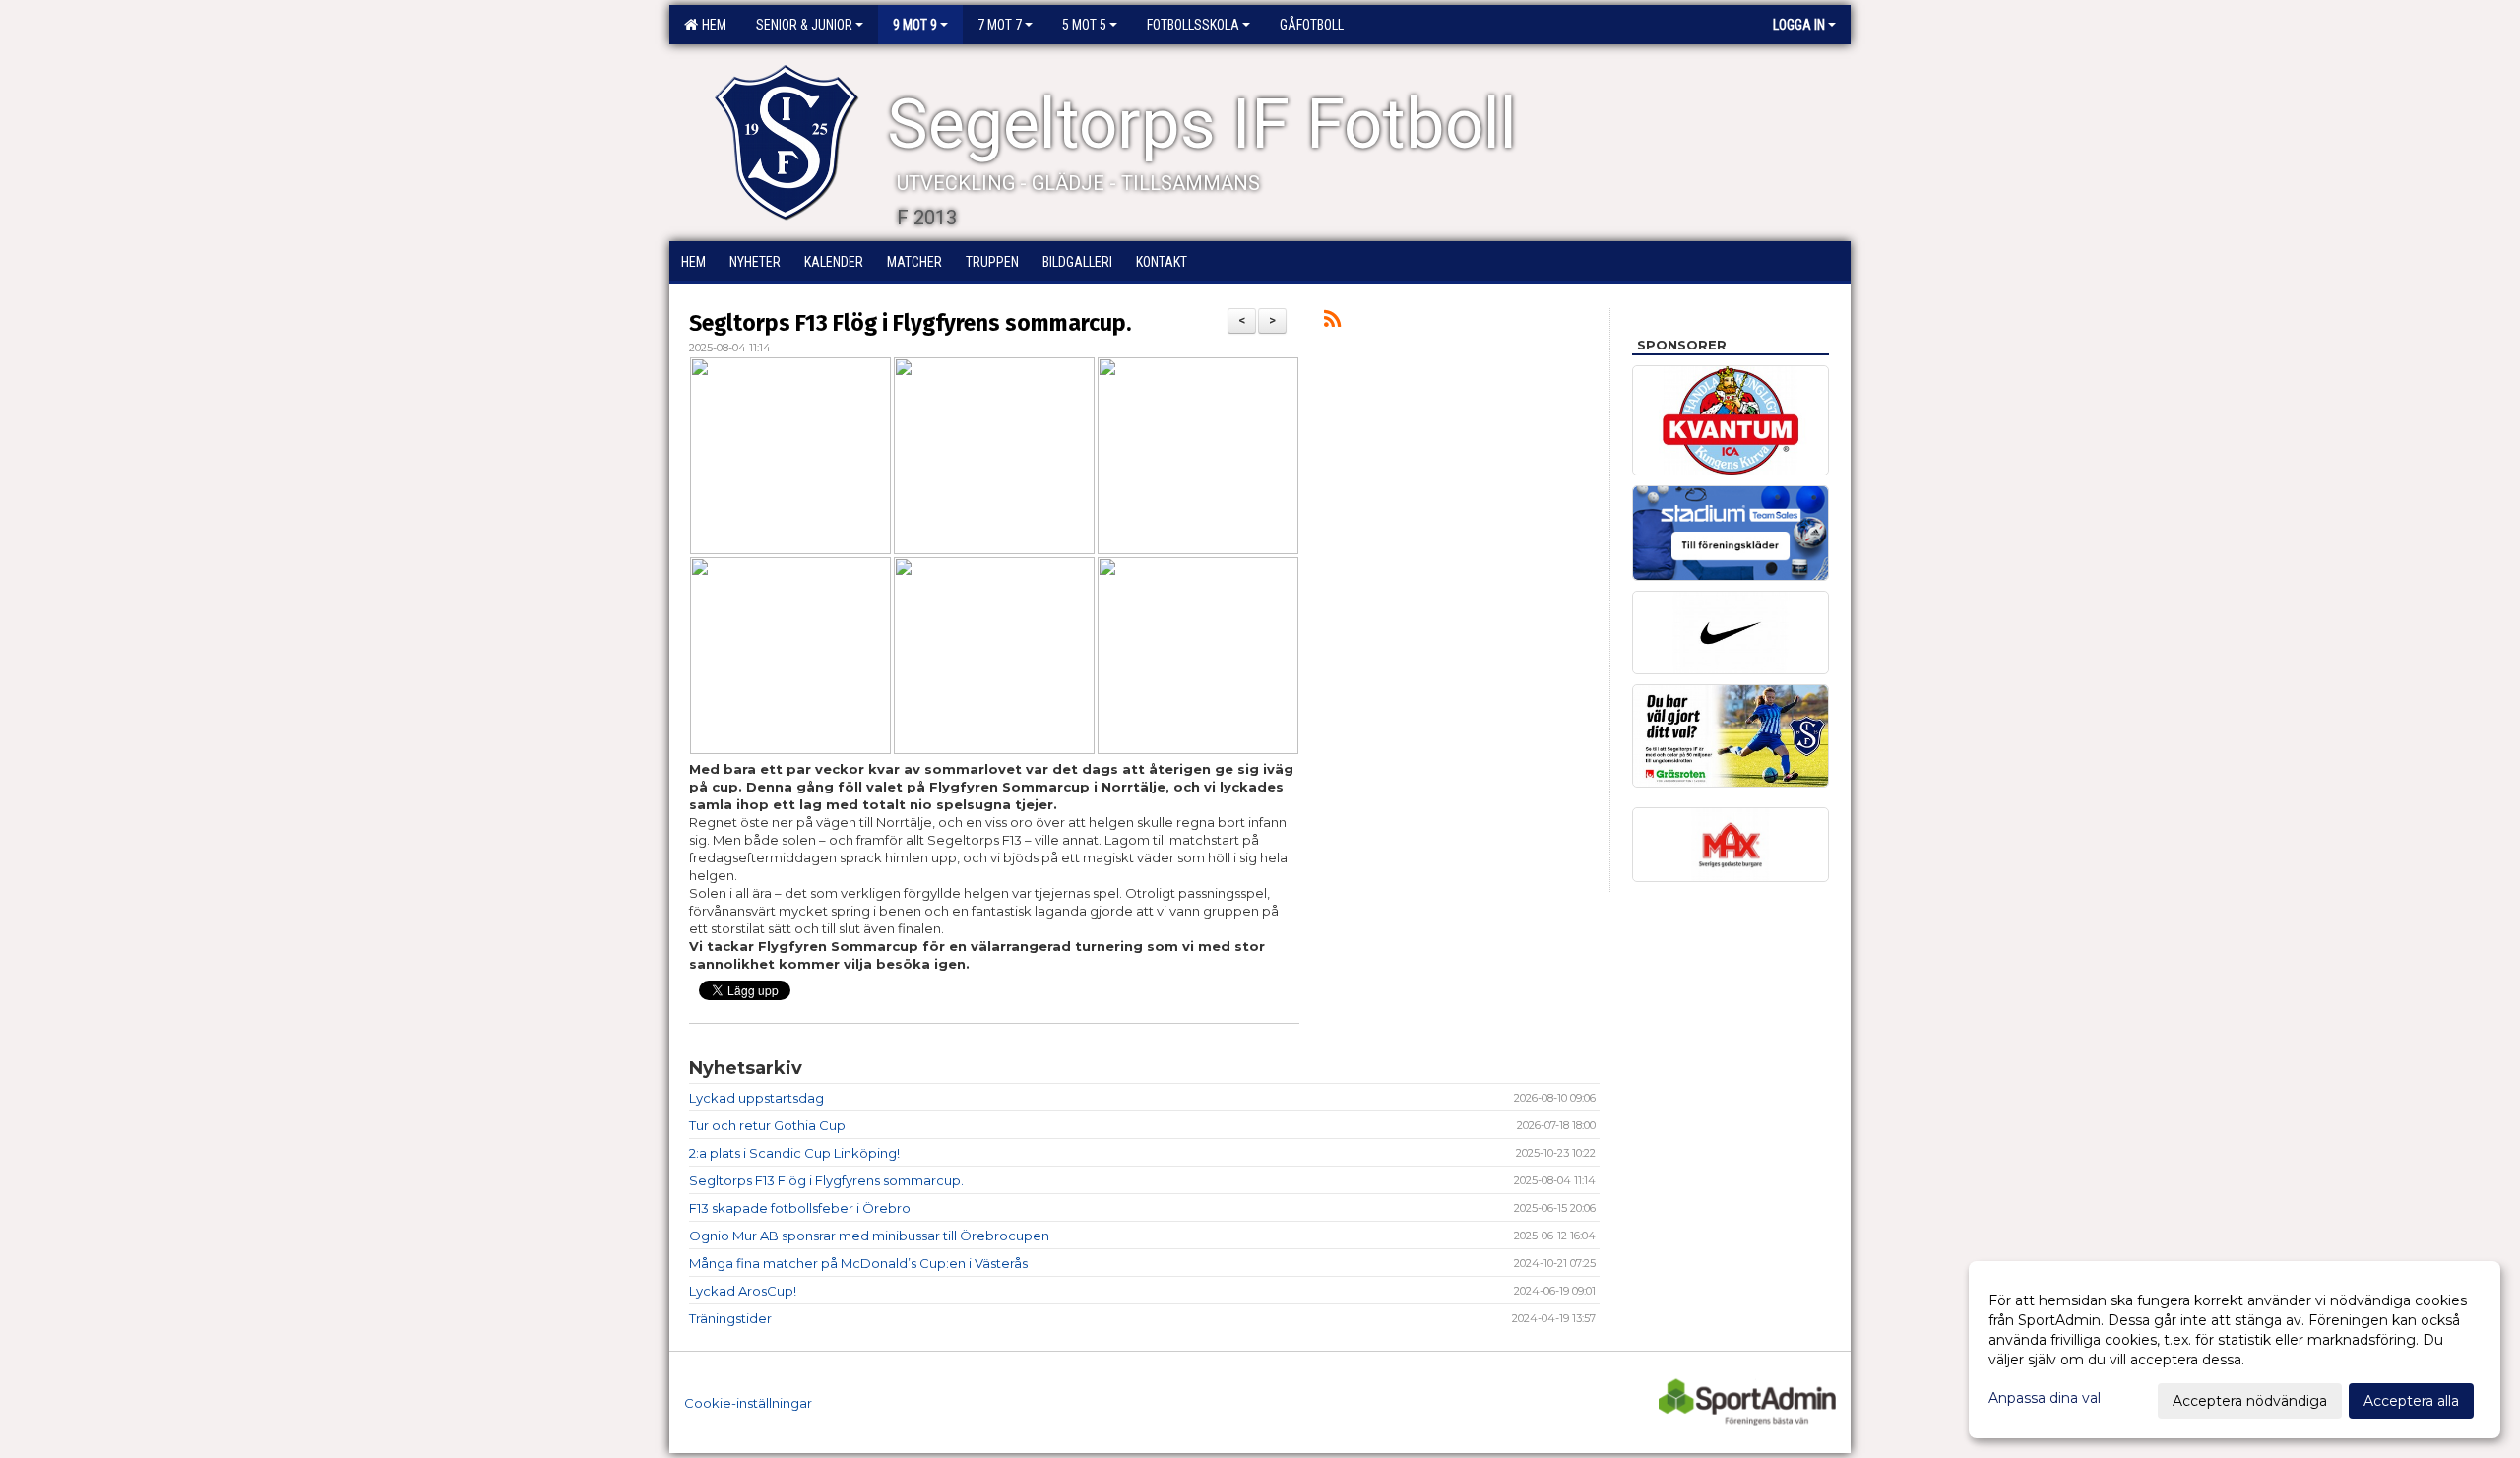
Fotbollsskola (1193, 25)
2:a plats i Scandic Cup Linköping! (794, 1153)
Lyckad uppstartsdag (756, 1098)
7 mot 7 (1000, 25)
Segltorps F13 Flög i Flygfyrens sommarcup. (910, 323)
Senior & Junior (804, 25)
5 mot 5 (1084, 25)
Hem (711, 25)
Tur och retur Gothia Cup (767, 1125)
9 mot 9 (915, 25)
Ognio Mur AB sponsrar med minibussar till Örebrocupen (869, 1236)
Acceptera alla (2411, 1401)
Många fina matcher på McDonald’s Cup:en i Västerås (858, 1263)
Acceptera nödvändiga (2250, 1401)
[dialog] (2235, 1350)
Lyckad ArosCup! (743, 1291)
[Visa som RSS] (1332, 322)
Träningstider (730, 1318)
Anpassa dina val (2045, 1398)
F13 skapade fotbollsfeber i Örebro (800, 1208)
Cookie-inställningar (748, 1403)
